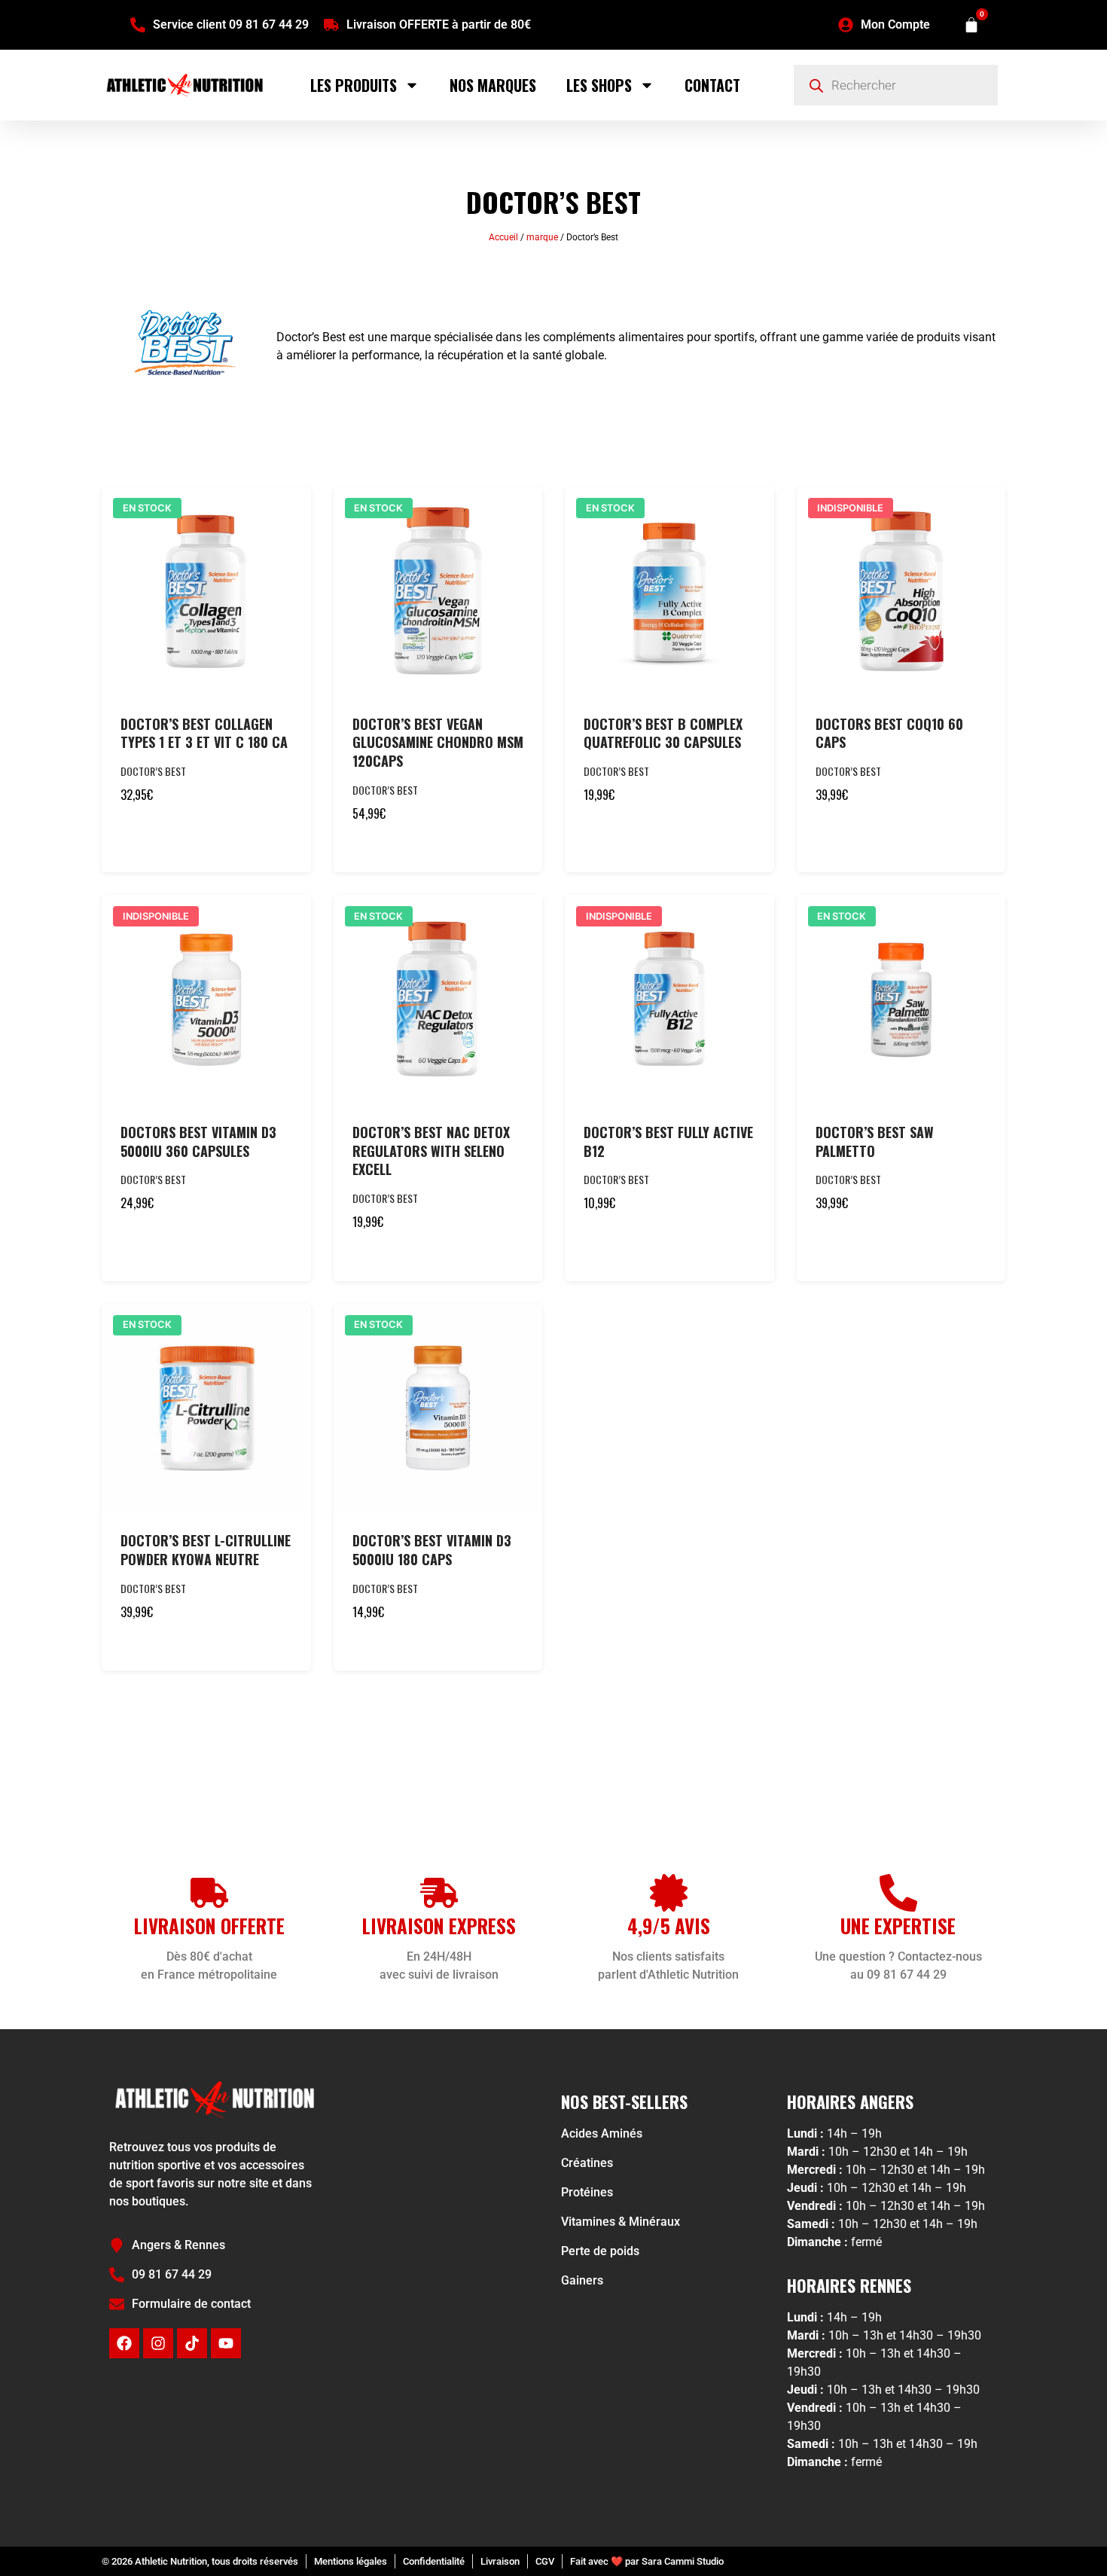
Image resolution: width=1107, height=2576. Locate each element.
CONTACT (712, 85)
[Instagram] (158, 2343)
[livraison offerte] (209, 1893)
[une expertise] (898, 1893)
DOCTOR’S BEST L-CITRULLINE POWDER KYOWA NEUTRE (206, 1550)
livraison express (439, 1926)
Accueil (503, 237)
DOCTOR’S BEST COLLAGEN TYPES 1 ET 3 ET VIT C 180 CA (204, 733)
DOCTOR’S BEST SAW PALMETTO (875, 1141)
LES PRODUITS (354, 85)
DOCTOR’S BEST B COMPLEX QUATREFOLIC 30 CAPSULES (663, 733)
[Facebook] (124, 2343)
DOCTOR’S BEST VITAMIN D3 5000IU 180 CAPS (432, 1550)
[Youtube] (226, 2343)
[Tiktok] (192, 2343)
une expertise (898, 1926)
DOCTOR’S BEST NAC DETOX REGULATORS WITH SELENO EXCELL (431, 1151)
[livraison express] (439, 1893)
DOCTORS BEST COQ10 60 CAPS (889, 733)
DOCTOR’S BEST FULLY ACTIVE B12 (668, 1141)
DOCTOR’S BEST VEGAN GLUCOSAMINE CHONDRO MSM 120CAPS (438, 743)
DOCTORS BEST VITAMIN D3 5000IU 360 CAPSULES (198, 1141)
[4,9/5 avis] (669, 1893)
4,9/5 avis (669, 1926)
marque (542, 237)
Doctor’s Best (153, 771)
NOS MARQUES (493, 85)
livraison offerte (209, 1926)
